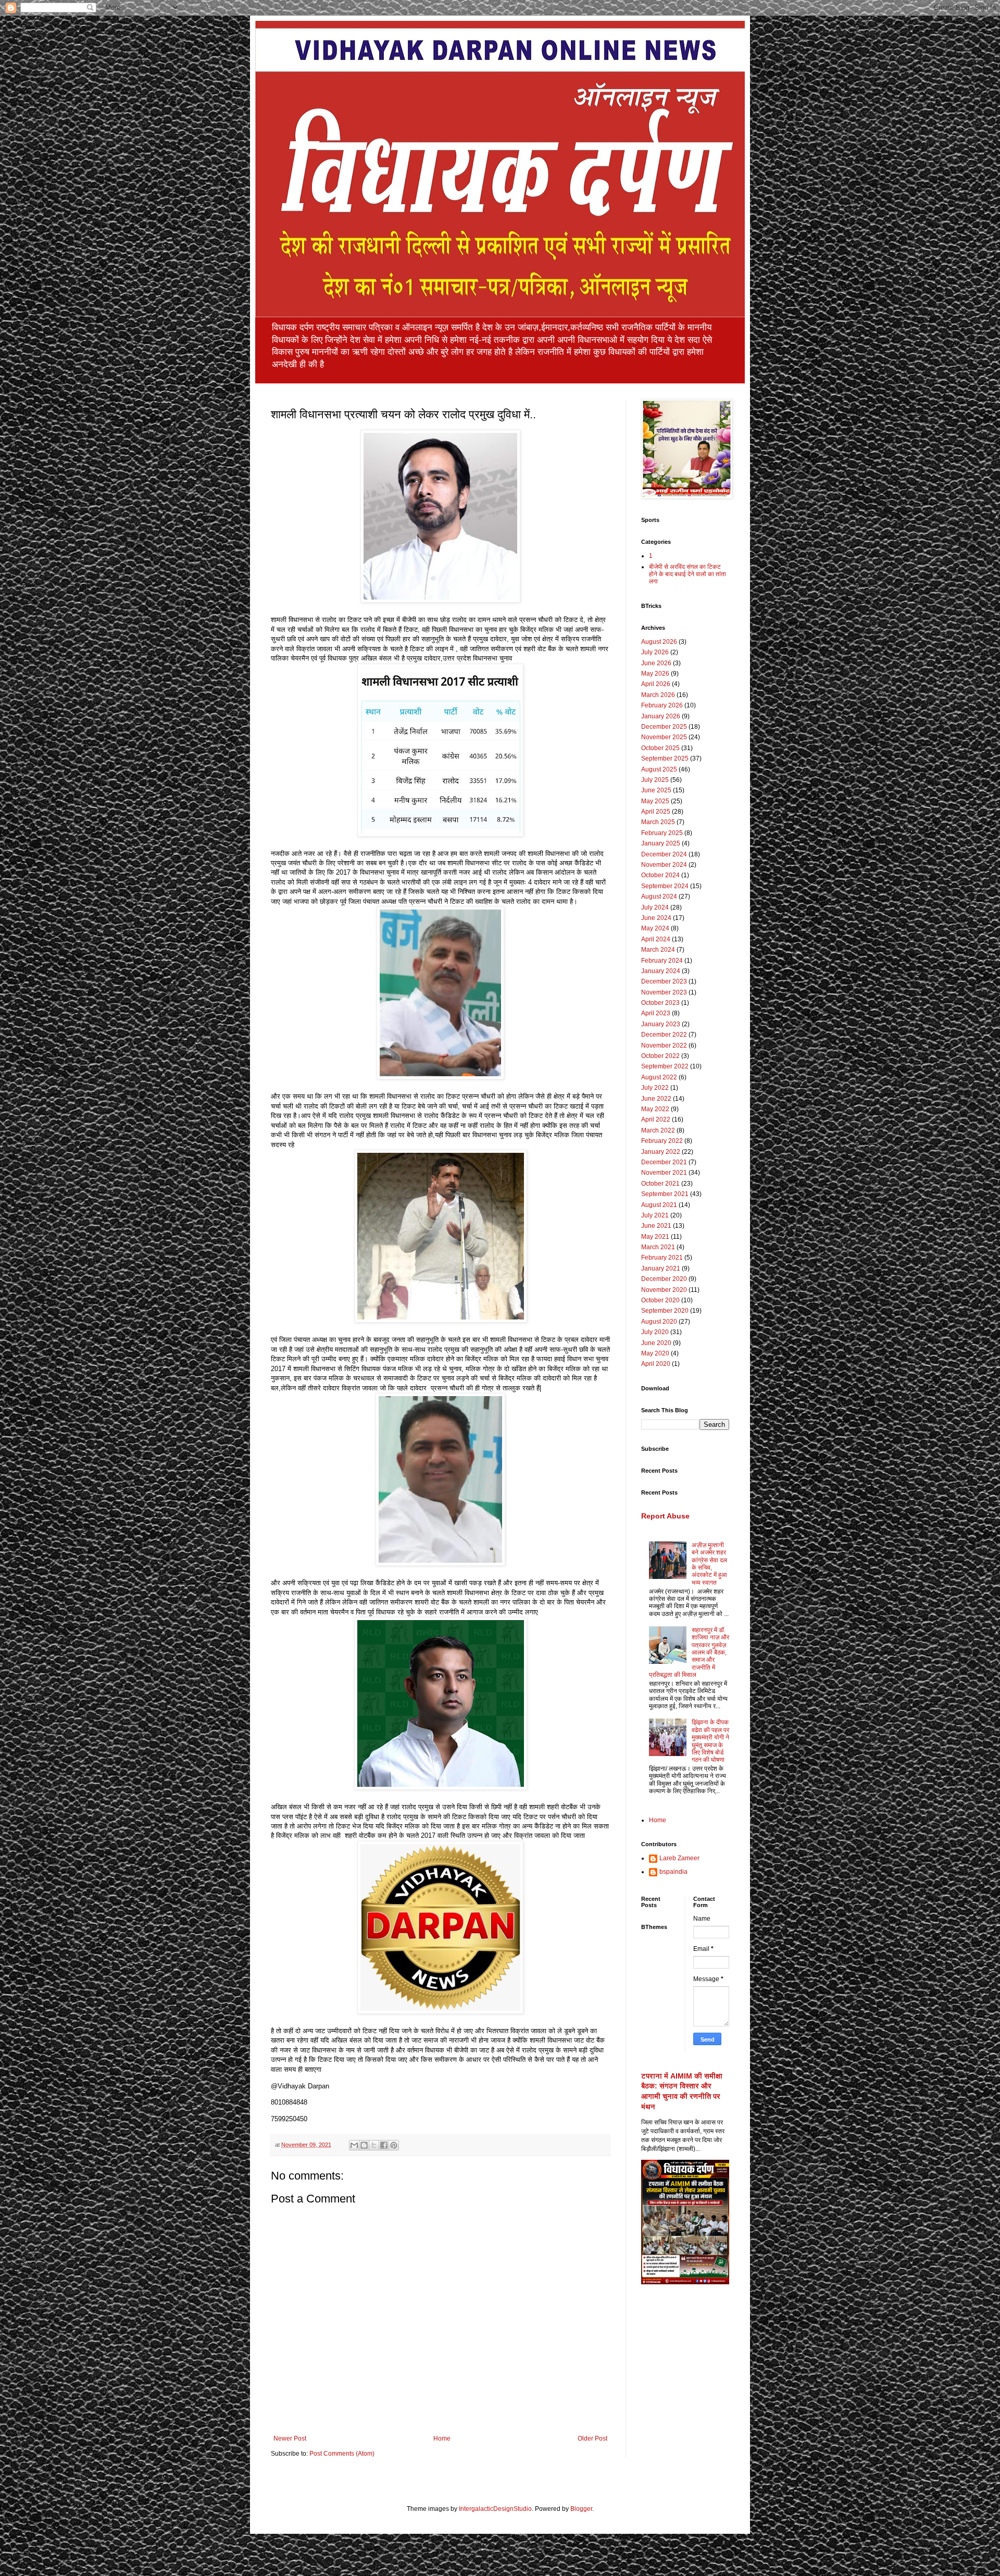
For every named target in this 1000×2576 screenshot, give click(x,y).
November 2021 (664, 1173)
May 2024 (655, 928)
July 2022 (655, 1088)
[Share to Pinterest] (394, 2145)
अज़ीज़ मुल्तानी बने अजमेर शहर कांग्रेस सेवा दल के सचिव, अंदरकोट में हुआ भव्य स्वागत (709, 1564)
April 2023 (656, 1013)
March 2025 (658, 822)
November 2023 (664, 992)
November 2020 (664, 1290)
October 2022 (660, 1056)
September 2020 (665, 1311)
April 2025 (656, 812)
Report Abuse (665, 1516)
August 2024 (659, 897)
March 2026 (658, 695)
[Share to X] (374, 2145)
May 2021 (655, 1237)
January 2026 (661, 716)
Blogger (581, 2509)
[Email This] (354, 2145)
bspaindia (673, 1872)
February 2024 (662, 961)
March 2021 (658, 1247)
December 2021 (664, 1162)
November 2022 (664, 1046)
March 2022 (658, 1130)
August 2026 (659, 642)
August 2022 (659, 1077)
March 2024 (658, 950)
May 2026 (655, 674)
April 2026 (656, 684)
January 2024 (661, 971)
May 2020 (655, 1353)
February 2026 (662, 705)
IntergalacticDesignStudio (495, 2509)
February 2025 (662, 833)
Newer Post (290, 2438)
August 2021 (659, 1205)
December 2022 (664, 1035)
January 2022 (661, 1152)
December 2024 (664, 854)
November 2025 (664, 737)
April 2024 (656, 939)
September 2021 (665, 1194)
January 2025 (661, 843)
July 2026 (655, 652)
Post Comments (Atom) (342, 2454)
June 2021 (656, 1226)
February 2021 (662, 1258)
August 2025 (659, 769)
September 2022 (665, 1066)
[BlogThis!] (364, 2145)
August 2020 (659, 1322)
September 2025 (665, 758)
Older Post (592, 2438)
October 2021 (660, 1184)
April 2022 (656, 1119)
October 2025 (660, 748)
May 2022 (655, 1109)
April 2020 (656, 1364)
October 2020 (660, 1300)
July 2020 (655, 1332)
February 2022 (662, 1141)
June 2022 (656, 1099)
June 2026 (656, 663)
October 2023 (660, 1003)
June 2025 (656, 790)
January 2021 (661, 1268)
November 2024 (664, 865)
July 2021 (655, 1215)
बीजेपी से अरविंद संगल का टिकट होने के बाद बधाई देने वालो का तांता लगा (687, 574)
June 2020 (656, 1343)
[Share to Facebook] (384, 2145)
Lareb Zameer (679, 1858)
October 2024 (660, 875)
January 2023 (661, 1024)
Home (442, 2438)
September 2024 (665, 886)
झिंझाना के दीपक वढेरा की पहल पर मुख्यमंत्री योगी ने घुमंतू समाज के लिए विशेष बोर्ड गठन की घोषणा (710, 1741)
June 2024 (656, 918)
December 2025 (664, 727)
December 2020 (664, 1279)
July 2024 (655, 907)
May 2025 (655, 801)
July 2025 (655, 780)
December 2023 (664, 981)
